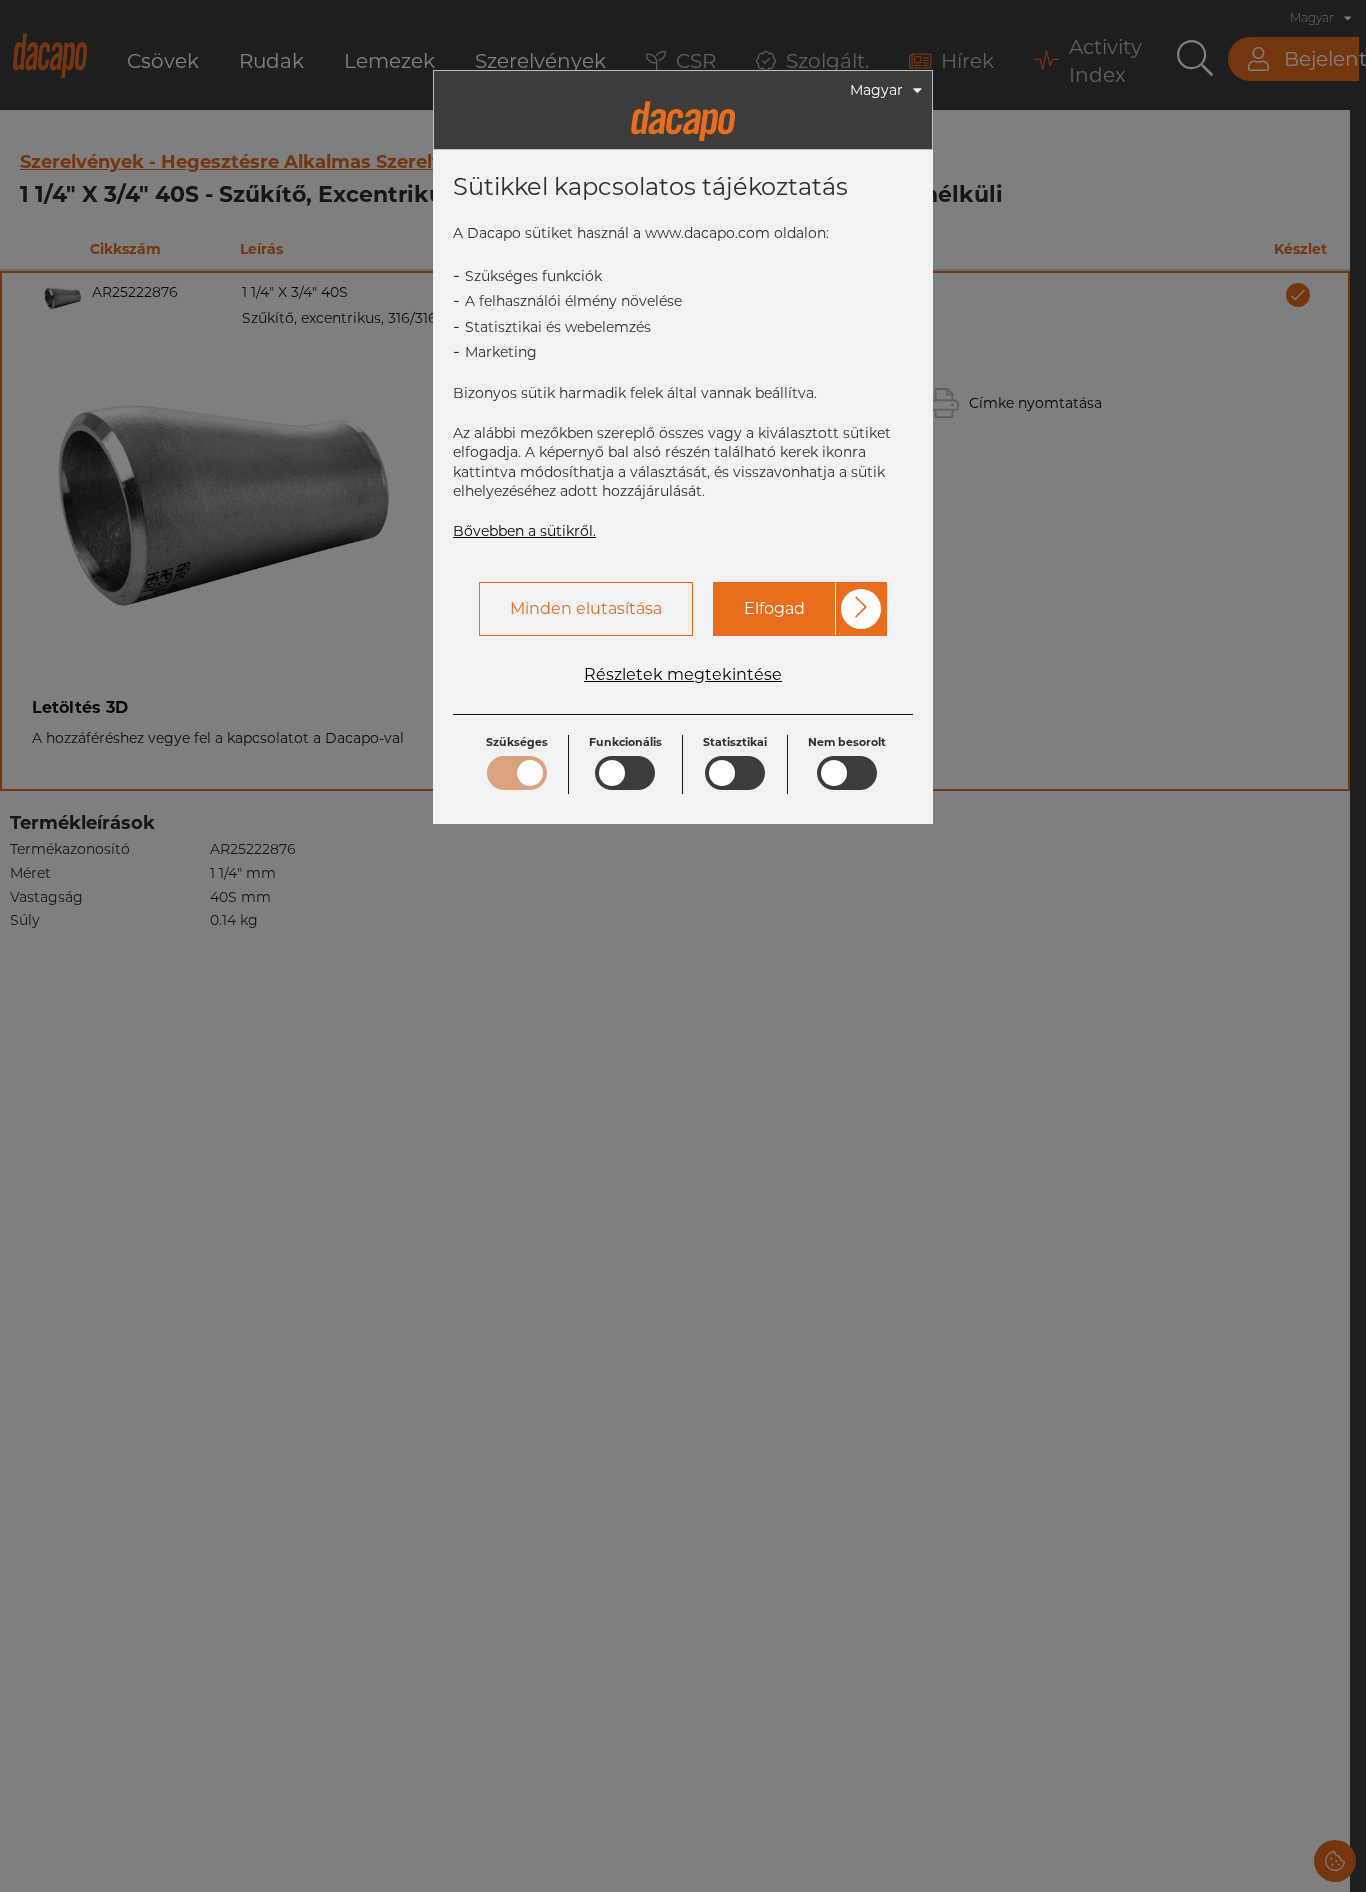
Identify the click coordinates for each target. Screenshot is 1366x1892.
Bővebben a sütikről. (524, 531)
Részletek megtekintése (683, 675)
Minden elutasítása (586, 608)
